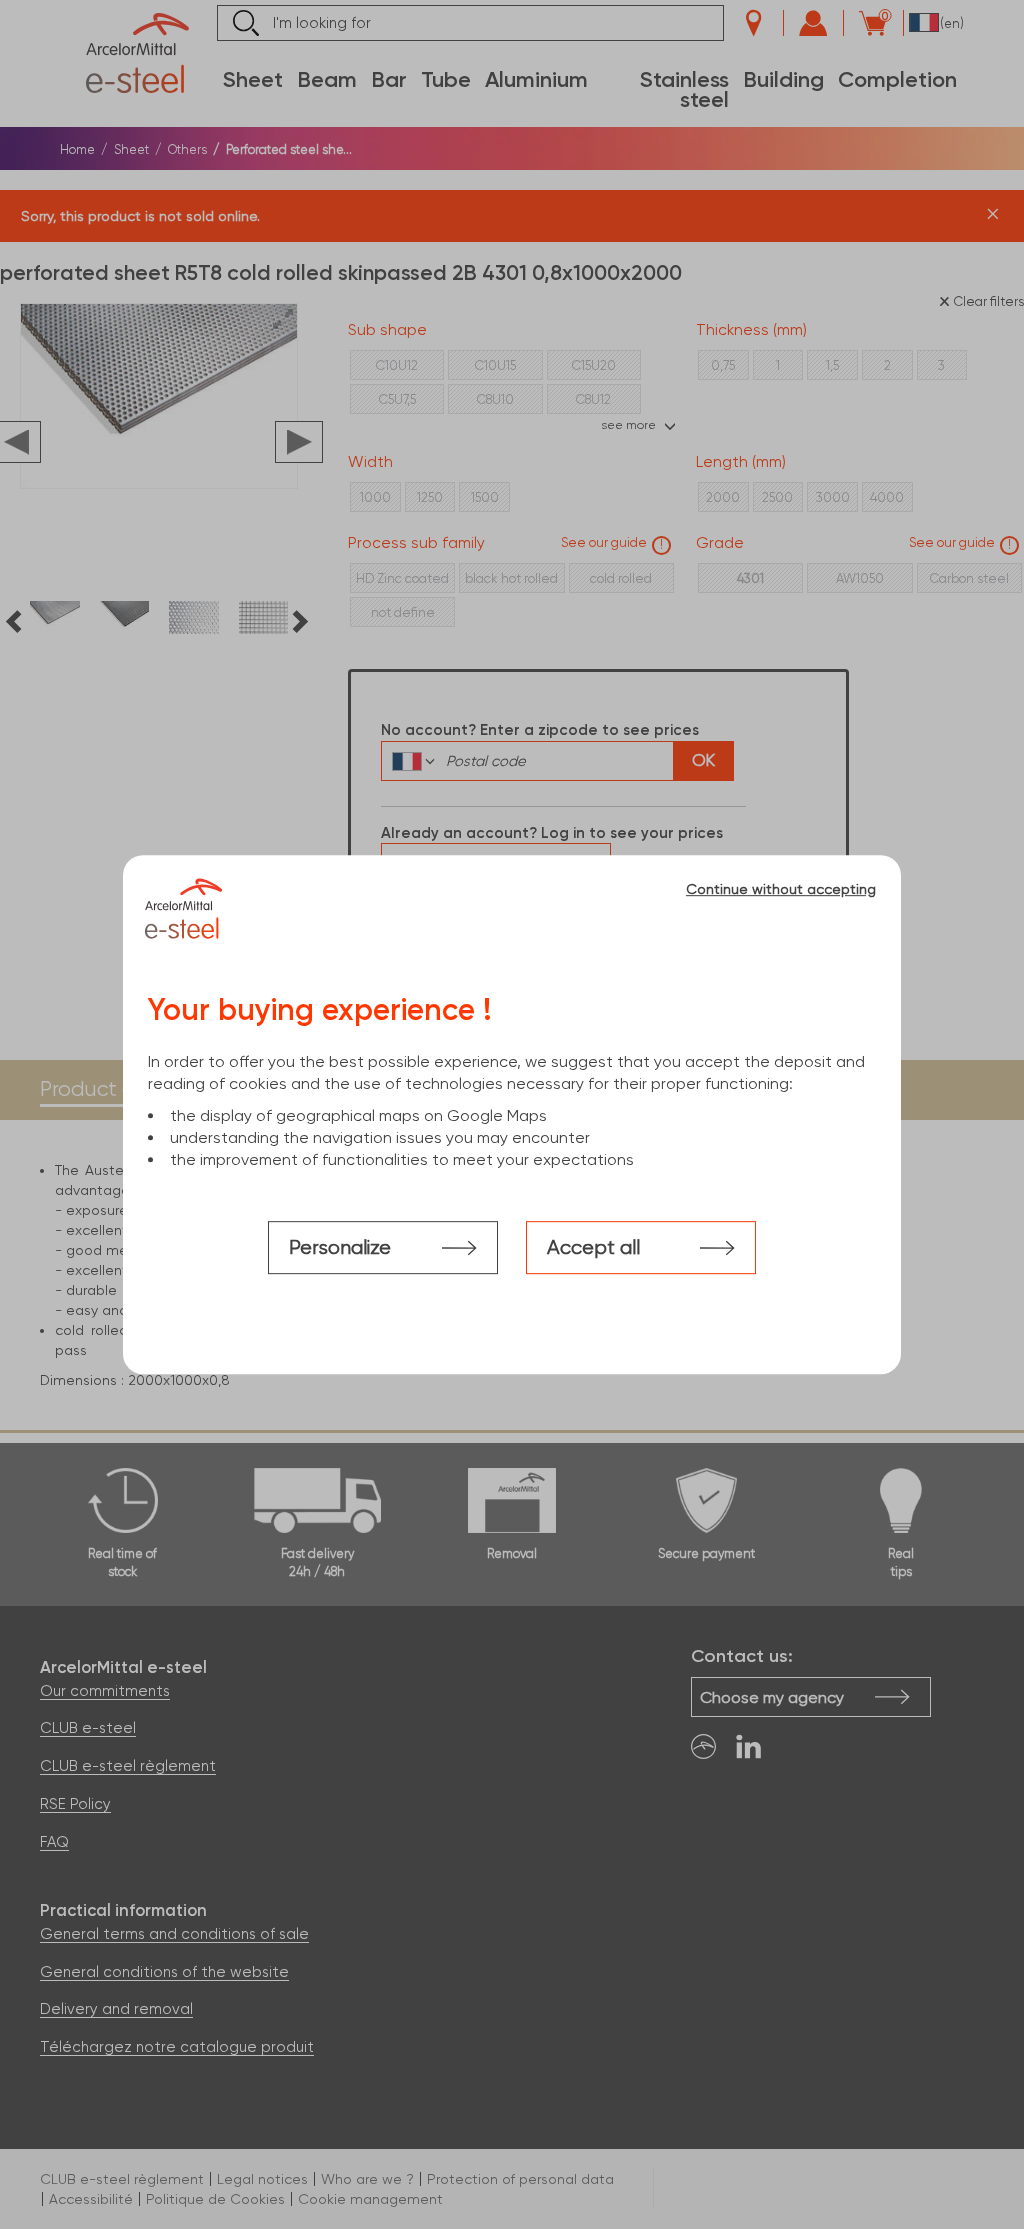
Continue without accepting (781, 889)
